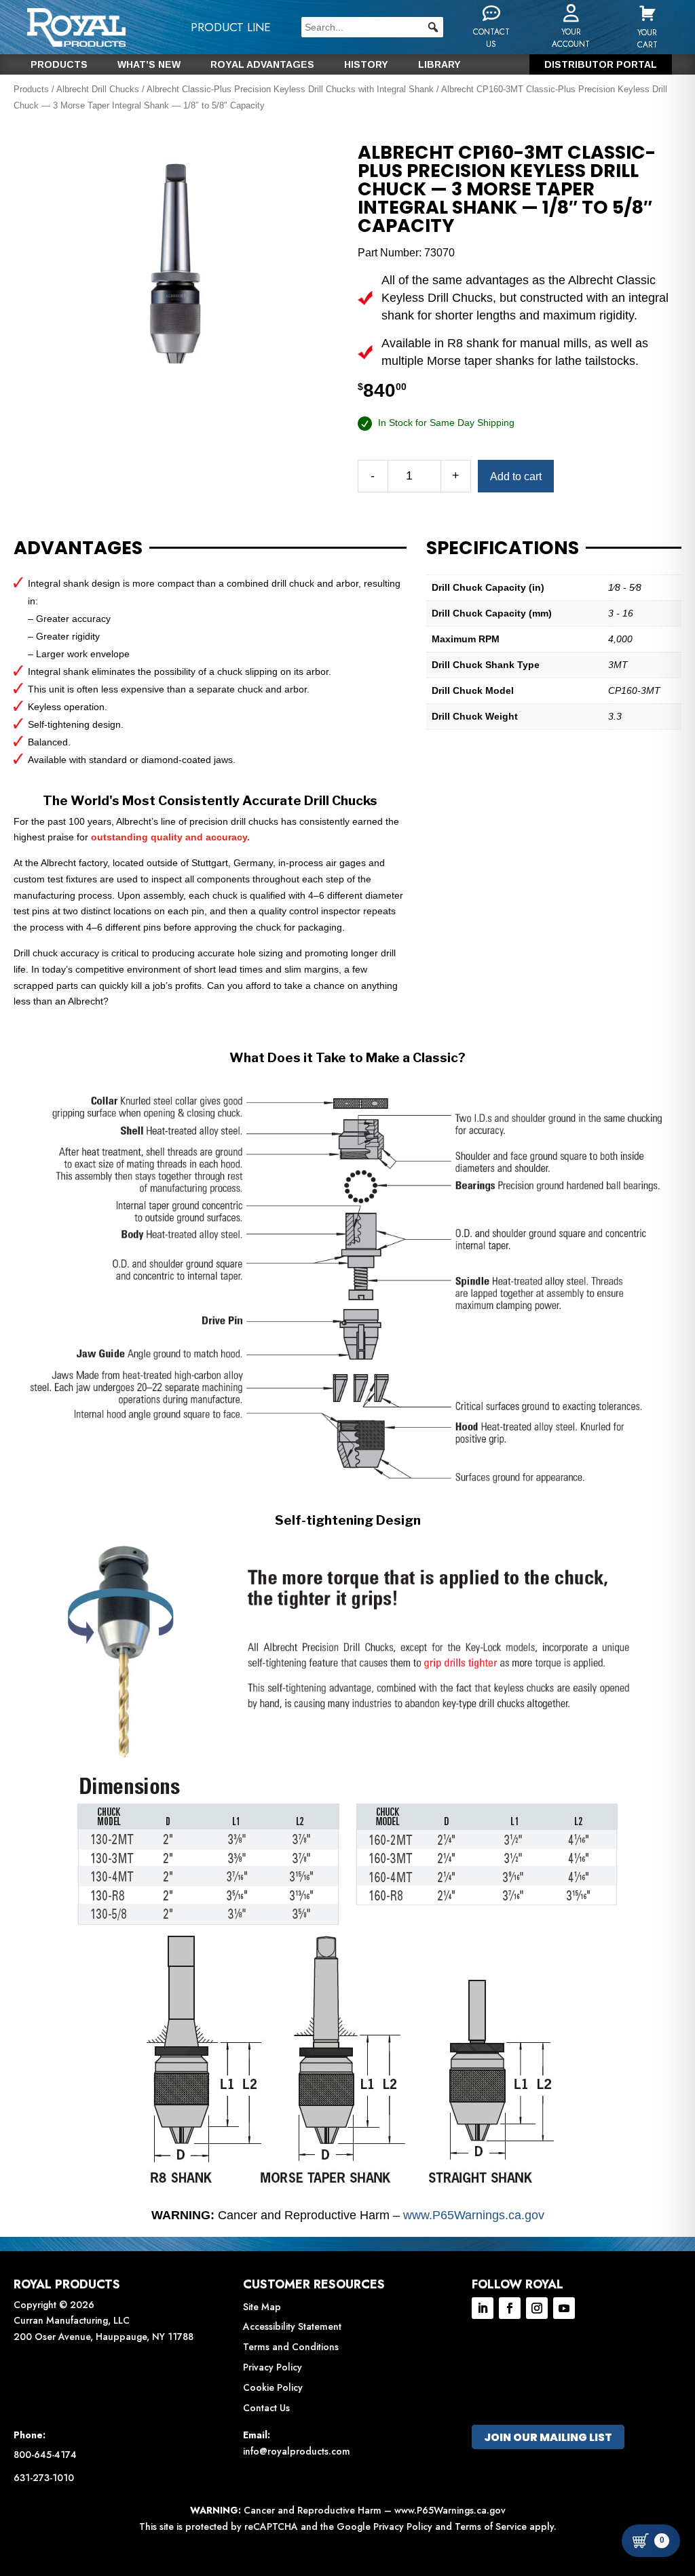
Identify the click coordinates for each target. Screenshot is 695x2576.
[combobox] (372, 27)
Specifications (503, 548)
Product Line (231, 27)
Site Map (262, 2307)
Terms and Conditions (291, 2347)
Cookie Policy (273, 2387)
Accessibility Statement (292, 2326)
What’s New (149, 65)
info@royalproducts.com (297, 2451)
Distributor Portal (601, 65)
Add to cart (516, 476)
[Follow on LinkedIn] (483, 2308)
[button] (433, 27)
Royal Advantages (262, 65)
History (366, 65)
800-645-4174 (45, 2455)
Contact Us (266, 2408)
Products (59, 65)
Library (439, 65)
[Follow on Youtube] (564, 2308)
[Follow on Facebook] (510, 2308)
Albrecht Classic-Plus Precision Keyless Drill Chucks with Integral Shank (290, 89)
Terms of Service (491, 2526)
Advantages (78, 548)
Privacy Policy (273, 2367)
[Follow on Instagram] (537, 2308)
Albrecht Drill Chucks (98, 89)
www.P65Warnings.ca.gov (474, 2215)
